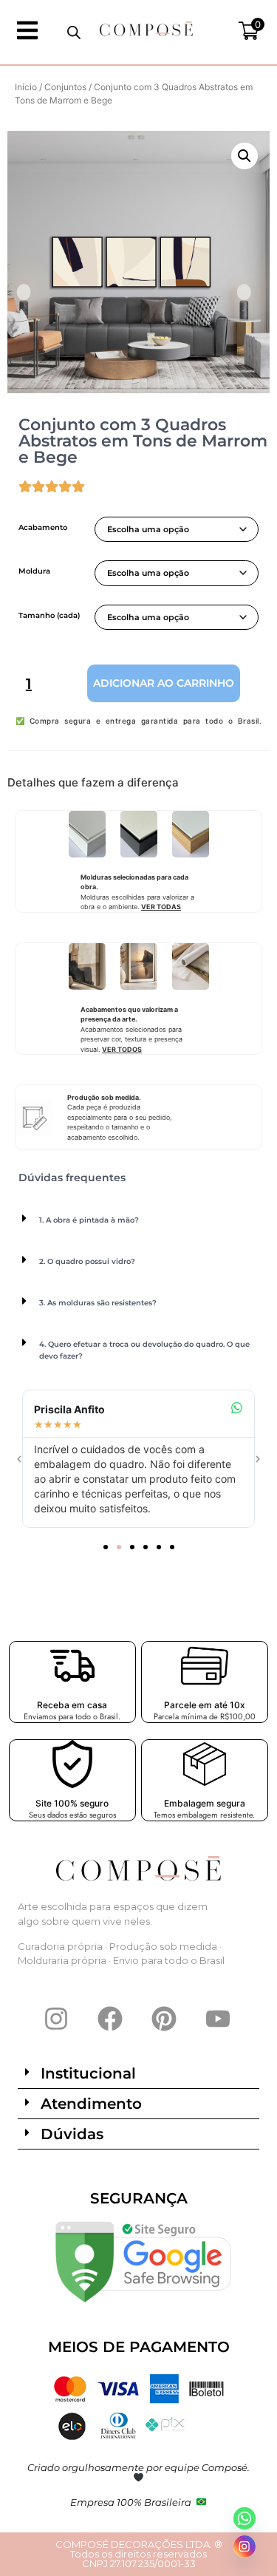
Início (26, 87)
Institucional (88, 2073)
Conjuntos (65, 87)
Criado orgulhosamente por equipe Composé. (138, 2467)
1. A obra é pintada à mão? (89, 1220)
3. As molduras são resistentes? (98, 1303)
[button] (244, 156)
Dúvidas (72, 2134)
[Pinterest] (164, 2019)
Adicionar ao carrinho (164, 683)
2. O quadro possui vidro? (87, 1261)
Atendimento (91, 2104)
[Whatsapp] (244, 2518)
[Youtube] (218, 2019)
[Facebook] (110, 2019)
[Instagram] (56, 2019)
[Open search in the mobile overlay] (74, 32)
